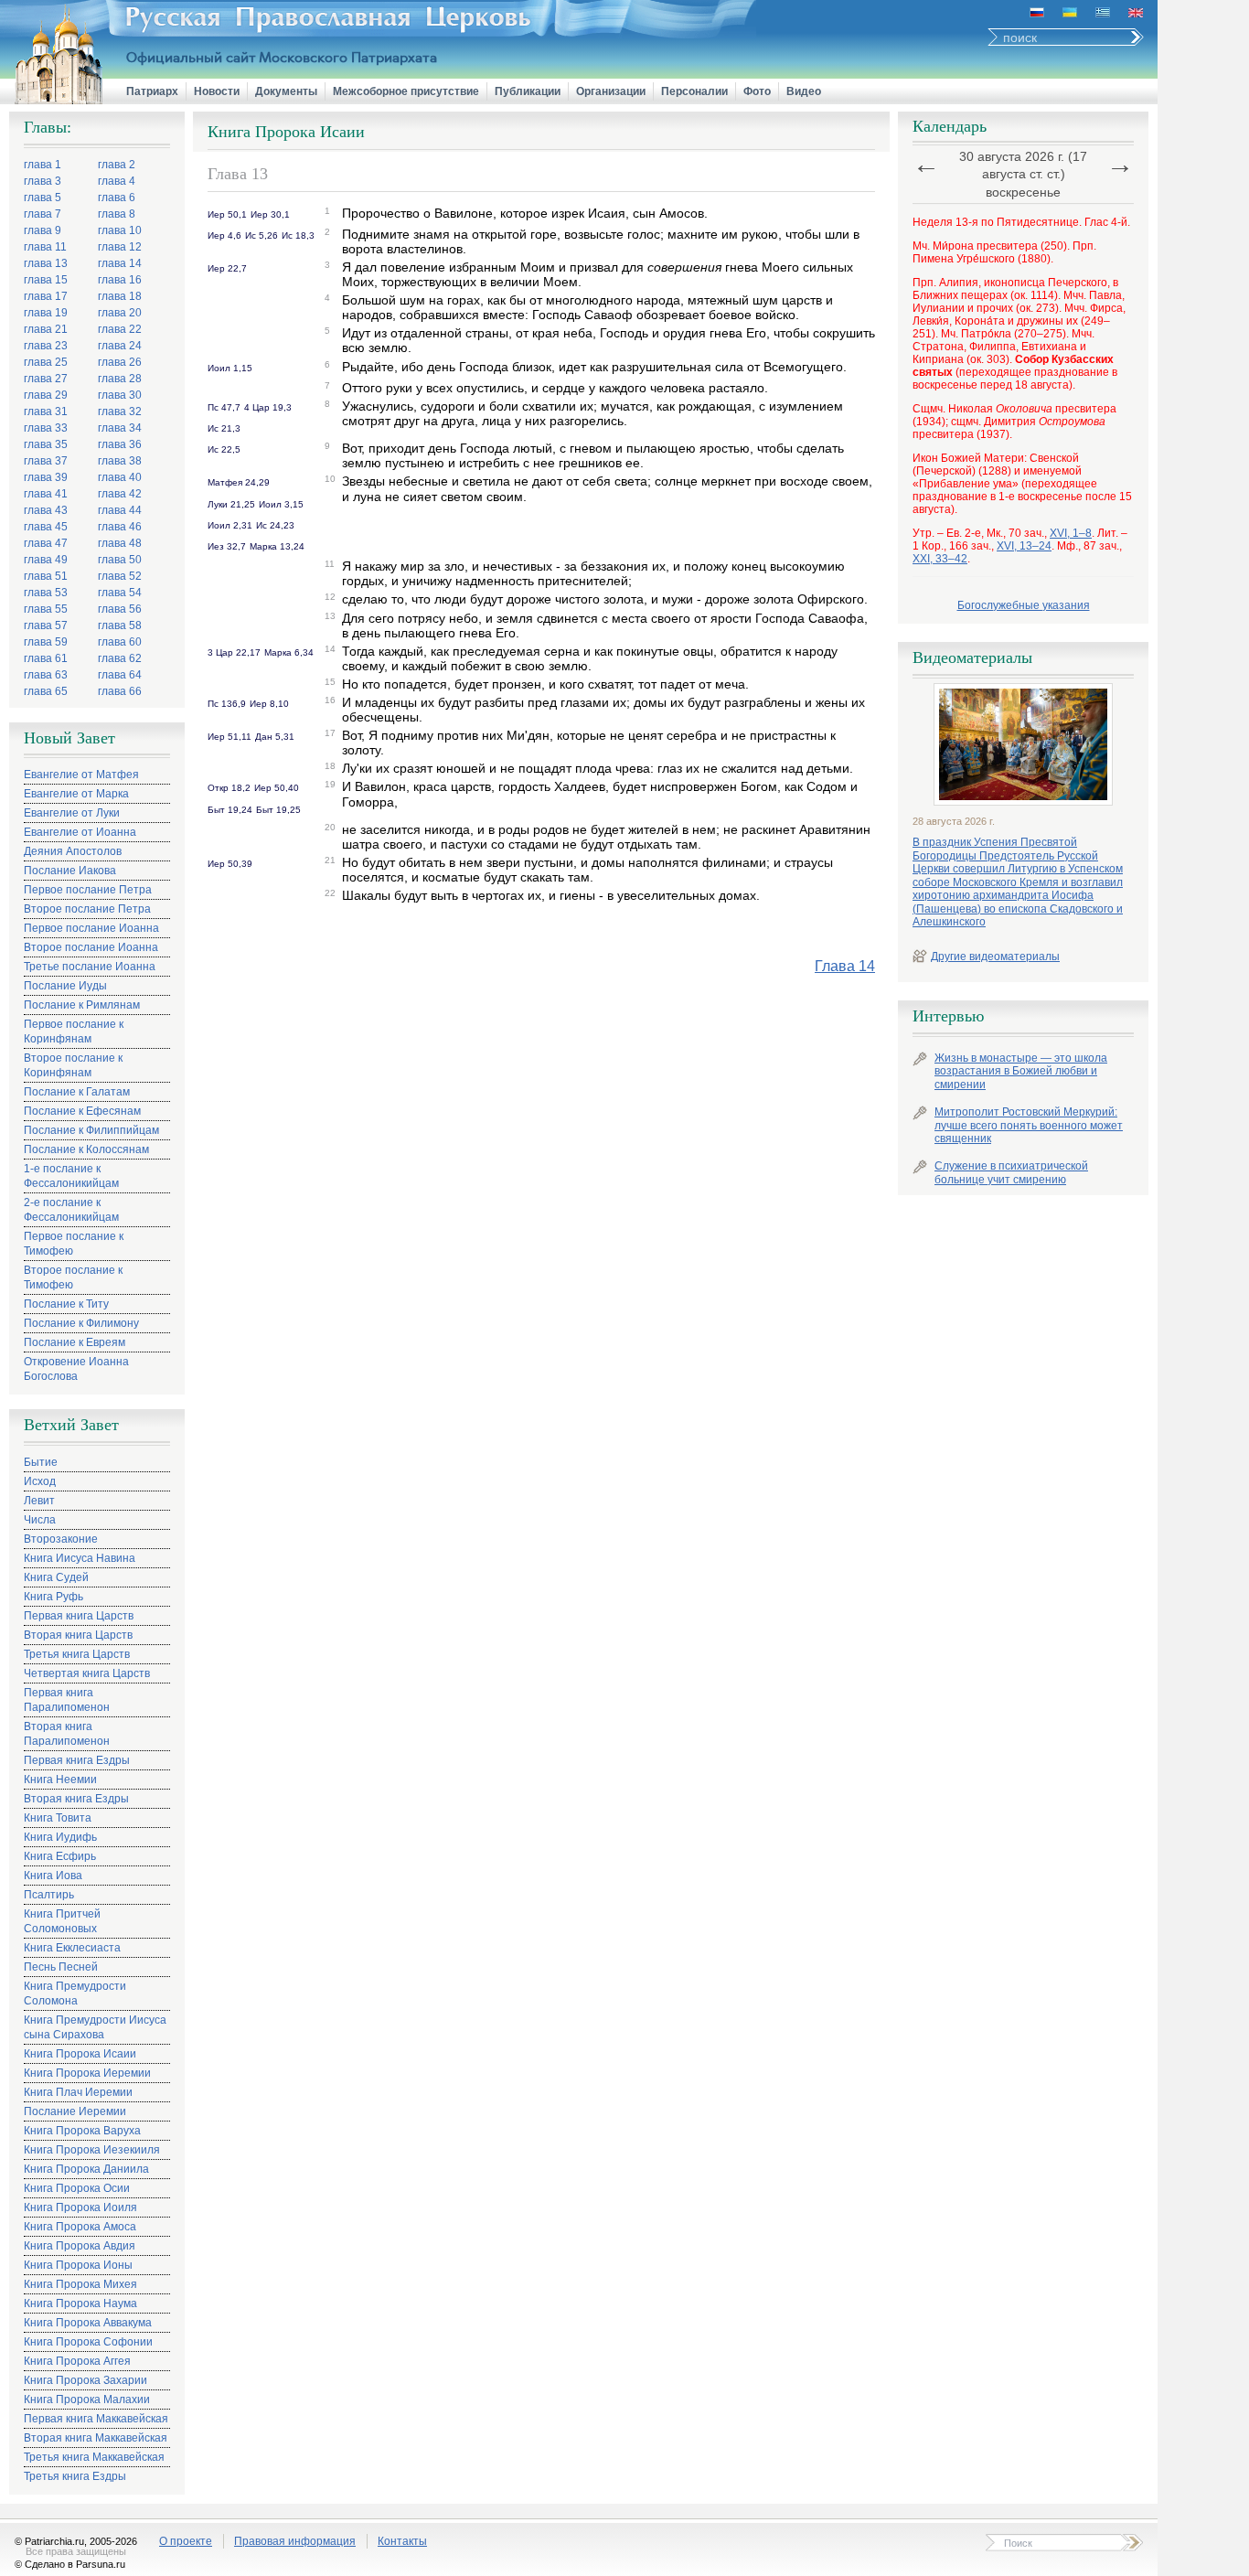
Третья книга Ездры (75, 2476)
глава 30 (120, 395)
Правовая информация (295, 2541)
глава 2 (117, 165)
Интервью (948, 1016)
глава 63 (46, 675)
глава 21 (46, 329)
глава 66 (120, 691)
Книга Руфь (53, 1597)
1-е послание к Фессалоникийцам (71, 1176)
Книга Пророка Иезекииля (92, 2150)
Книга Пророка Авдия (80, 2246)
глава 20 (120, 313)
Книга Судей (56, 1577)
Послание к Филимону (81, 1323)
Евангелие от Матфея (81, 775)
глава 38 (120, 461)
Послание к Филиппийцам (91, 1130)
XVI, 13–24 (1024, 546)
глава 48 (120, 543)
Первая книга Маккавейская (96, 2419)
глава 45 (46, 527)
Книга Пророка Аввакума (88, 2323)
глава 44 (120, 510)
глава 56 (120, 609)
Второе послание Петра (87, 909)
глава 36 (120, 444)
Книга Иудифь (60, 1837)
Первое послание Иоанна (91, 928)
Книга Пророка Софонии (88, 2342)
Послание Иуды (65, 986)
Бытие (41, 1462)
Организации (611, 91)
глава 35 (46, 444)
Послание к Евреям (75, 1342)
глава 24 (120, 346)
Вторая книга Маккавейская (96, 2438)
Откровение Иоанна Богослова (76, 1369)
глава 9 (43, 230)
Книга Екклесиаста (72, 1948)
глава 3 (43, 181)
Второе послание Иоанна (91, 947)
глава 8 (117, 214)
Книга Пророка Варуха (82, 2131)
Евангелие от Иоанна (80, 832)
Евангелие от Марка (76, 794)
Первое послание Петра (88, 890)
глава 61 (46, 658)
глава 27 (46, 379)
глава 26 (120, 362)
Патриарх (152, 91)
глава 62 (120, 658)
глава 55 (46, 609)
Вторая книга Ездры (76, 1799)
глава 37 (46, 461)
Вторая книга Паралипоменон (67, 1734)
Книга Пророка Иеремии (87, 2073)
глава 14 (120, 263)
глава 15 (46, 280)
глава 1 (43, 165)
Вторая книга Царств (78, 1635)
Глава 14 (845, 966)
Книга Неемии (60, 1780)
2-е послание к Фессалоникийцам (71, 1210)
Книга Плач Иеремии (78, 2092)
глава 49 (46, 560)
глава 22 (120, 329)
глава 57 (46, 625)
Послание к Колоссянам (86, 1149)
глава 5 (43, 198)
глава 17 (46, 296)
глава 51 (46, 576)
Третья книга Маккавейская (94, 2457)
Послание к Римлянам (82, 1005)
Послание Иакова (70, 871)
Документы (286, 91)
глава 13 (46, 263)
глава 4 (117, 181)
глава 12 (120, 247)
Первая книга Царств (79, 1616)
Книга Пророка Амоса (80, 2227)
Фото (757, 91)
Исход (40, 1481)
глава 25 (46, 362)
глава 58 (120, 625)
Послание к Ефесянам (82, 1111)
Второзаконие (61, 1539)
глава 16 (120, 280)
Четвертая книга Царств (87, 1673)
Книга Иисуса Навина (80, 1558)
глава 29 (46, 395)
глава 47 (46, 543)
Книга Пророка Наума (80, 2303)
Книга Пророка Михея (80, 2284)
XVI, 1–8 (1071, 533)
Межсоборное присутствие (406, 91)
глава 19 (46, 313)
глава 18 (120, 296)
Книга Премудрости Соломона (75, 1993)
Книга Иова (53, 1876)
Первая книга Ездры (77, 1760)
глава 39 (46, 477)
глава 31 (46, 412)
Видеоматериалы (972, 657)
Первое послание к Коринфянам (74, 1031)
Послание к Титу (66, 1304)
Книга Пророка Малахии (87, 2400)
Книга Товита (58, 1818)
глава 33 (46, 428)
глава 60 (120, 642)
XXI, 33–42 (940, 559)
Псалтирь (49, 1895)
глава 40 (120, 477)
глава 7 (43, 214)
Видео (804, 91)
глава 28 (120, 379)
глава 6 (117, 198)
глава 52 (120, 576)
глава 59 (46, 642)
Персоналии (694, 91)
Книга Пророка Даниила (86, 2169)
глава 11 (45, 247)
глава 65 (46, 691)
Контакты (402, 2541)
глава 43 (46, 510)
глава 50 (120, 560)
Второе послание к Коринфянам (73, 1065)
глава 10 (120, 230)
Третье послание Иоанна (90, 967)
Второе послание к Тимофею (73, 1277)
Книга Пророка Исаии (80, 2054)
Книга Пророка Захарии (85, 2380)
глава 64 (120, 675)
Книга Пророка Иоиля (80, 2207)
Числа (40, 1520)
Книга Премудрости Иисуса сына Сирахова (95, 2027)
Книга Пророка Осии (77, 2188)
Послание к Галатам (77, 1092)
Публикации (528, 91)
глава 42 (120, 494)
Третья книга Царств (77, 1654)
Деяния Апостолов (73, 851)
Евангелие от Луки (72, 813)
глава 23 (46, 346)
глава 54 (120, 593)
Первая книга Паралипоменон (67, 1700)
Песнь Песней (61, 1967)
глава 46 (120, 527)
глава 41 (46, 494)
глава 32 (120, 412)
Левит (39, 1501)
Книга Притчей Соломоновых (62, 1921)
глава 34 (120, 428)
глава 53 (46, 593)
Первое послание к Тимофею (74, 1244)
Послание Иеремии (75, 2111)
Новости (217, 91)
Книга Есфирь (60, 1856)
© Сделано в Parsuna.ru (70, 2564)
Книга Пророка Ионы (78, 2265)
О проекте (186, 2541)
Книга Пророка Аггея (77, 2361)
